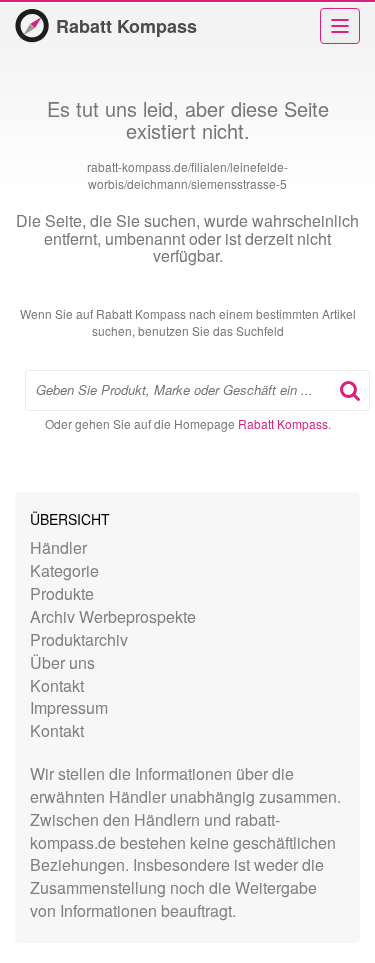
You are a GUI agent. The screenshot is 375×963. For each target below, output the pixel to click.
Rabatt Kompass (126, 26)
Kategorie (64, 570)
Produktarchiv (79, 639)
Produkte (62, 593)
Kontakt (57, 685)
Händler (58, 547)
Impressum (69, 707)
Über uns (62, 662)
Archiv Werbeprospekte (113, 616)
